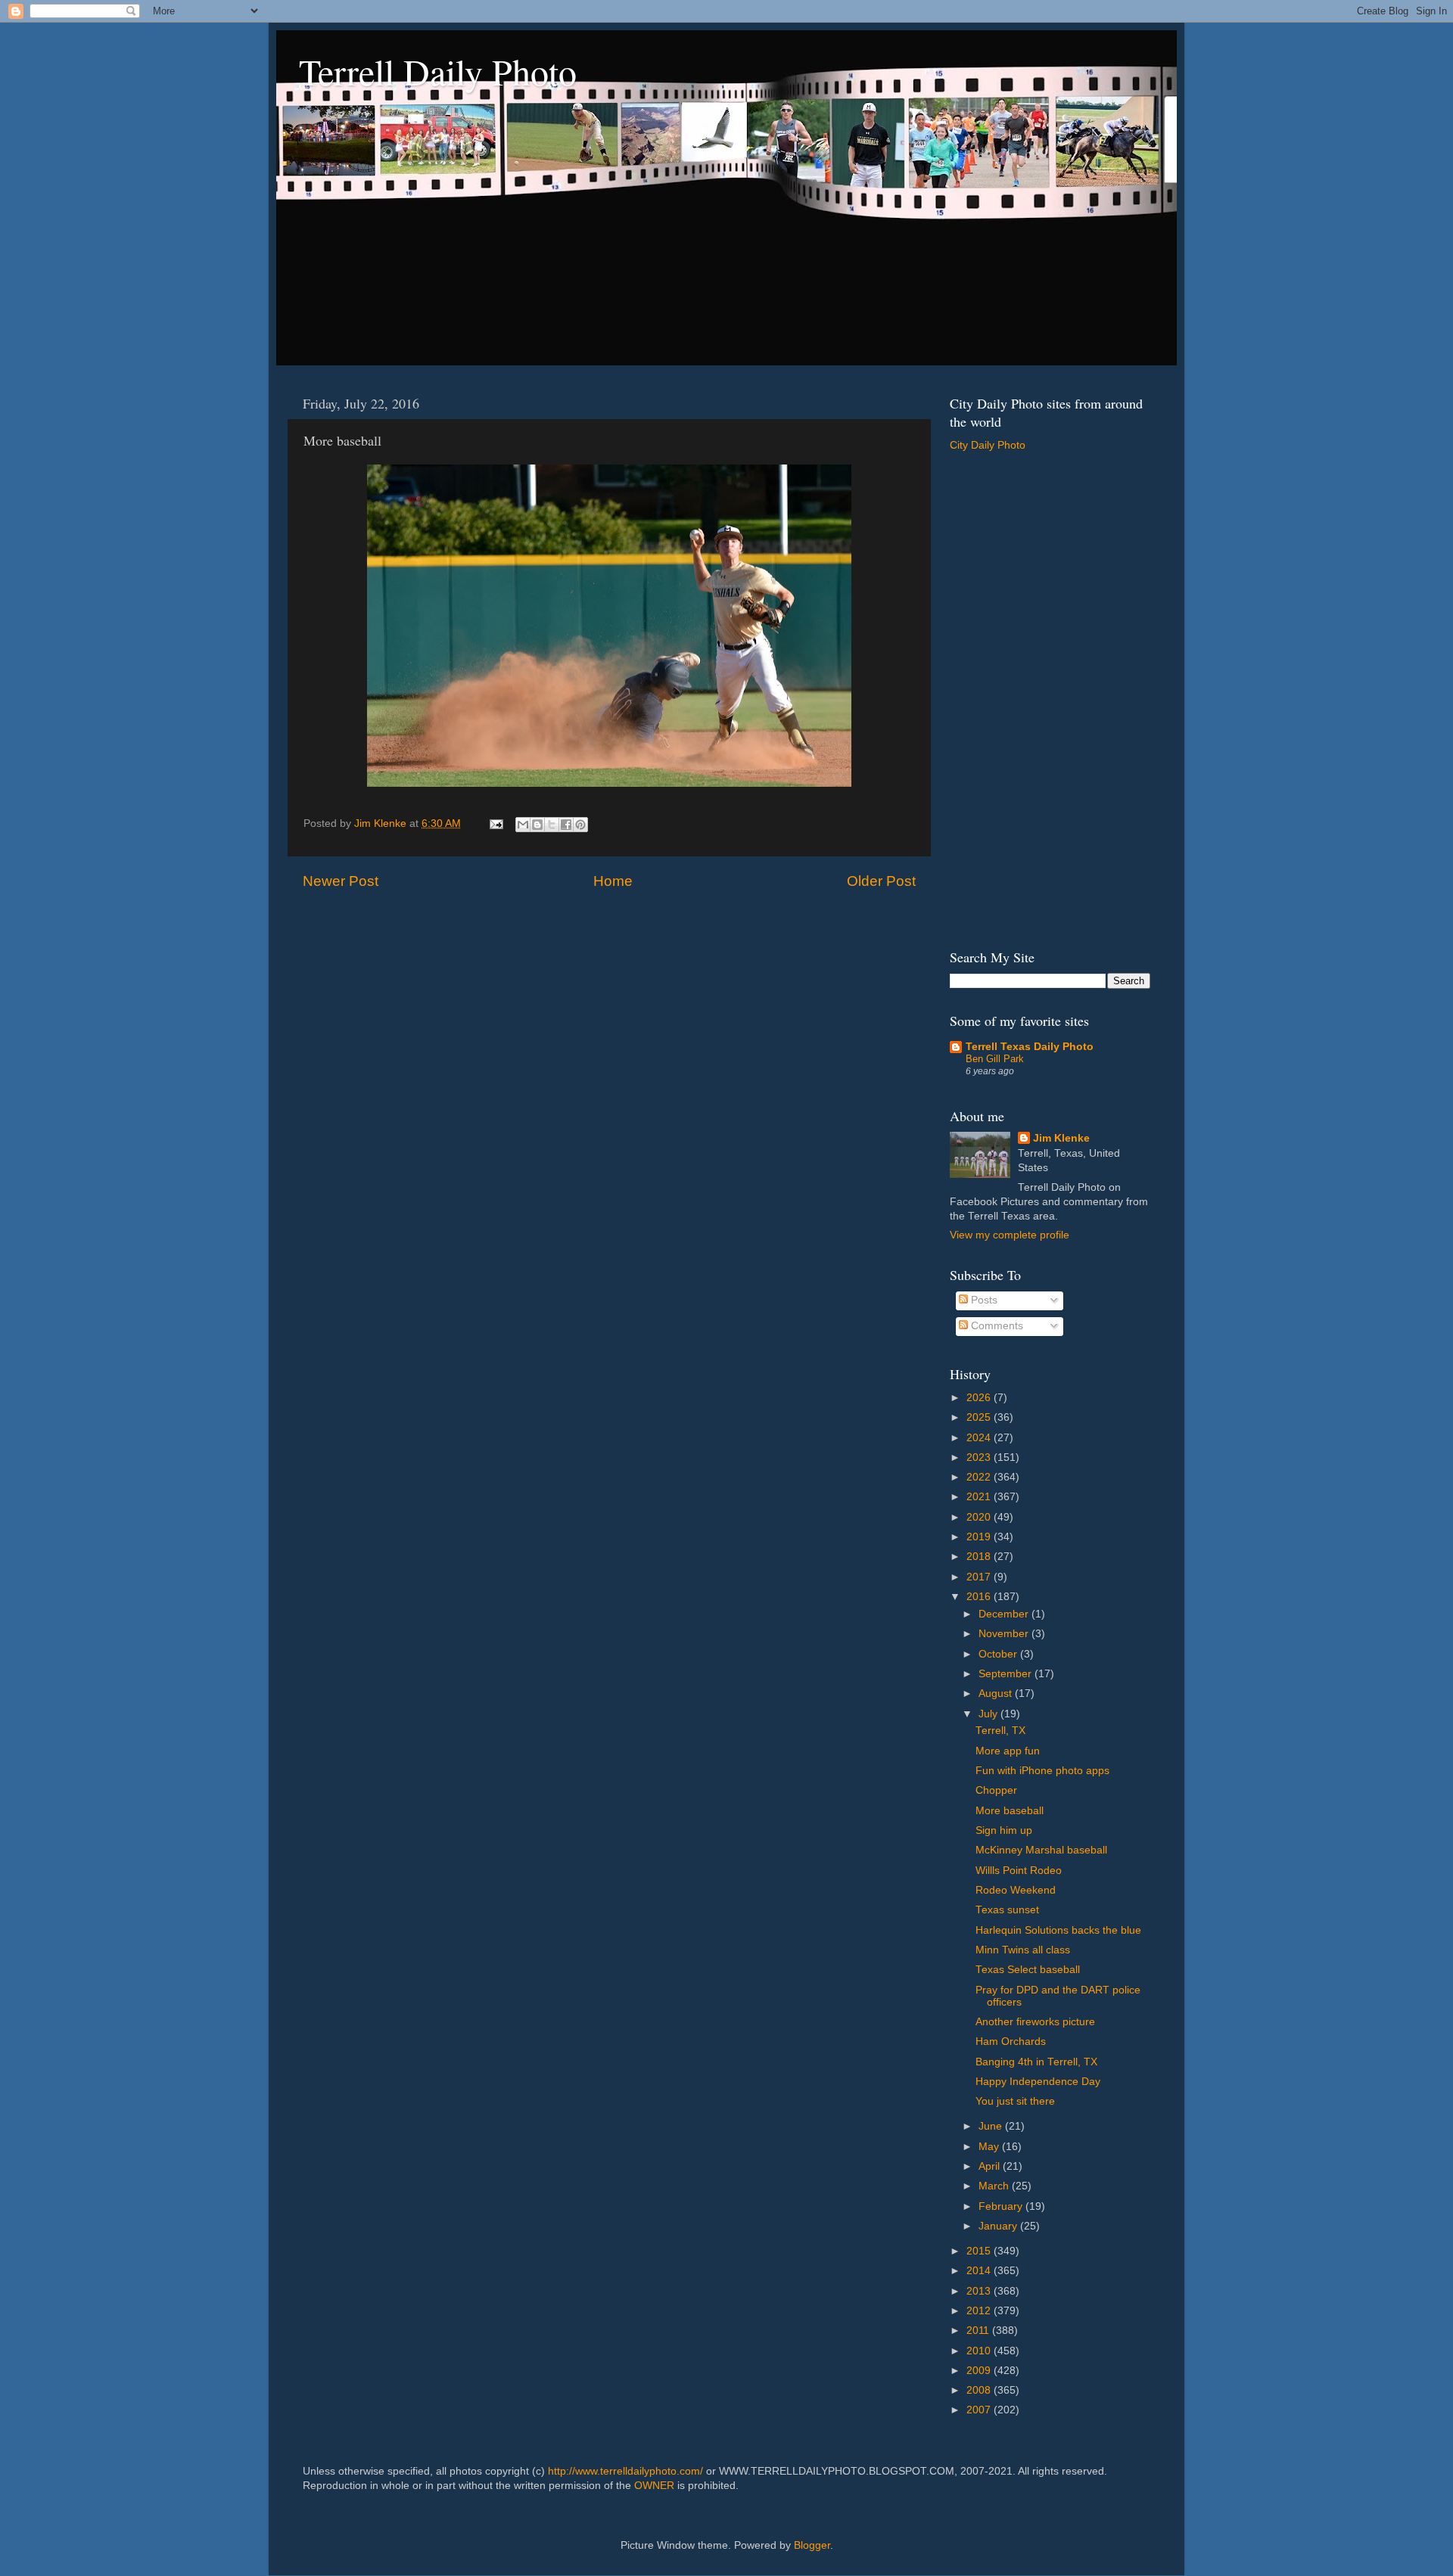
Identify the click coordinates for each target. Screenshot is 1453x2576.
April (991, 2166)
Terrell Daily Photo (438, 71)
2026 (980, 1398)
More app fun (1008, 1751)
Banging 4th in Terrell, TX (1036, 2062)
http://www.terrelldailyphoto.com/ (625, 2471)
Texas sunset (1007, 1910)
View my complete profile (1010, 1235)
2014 (980, 2271)
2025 (980, 1417)
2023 (980, 1457)
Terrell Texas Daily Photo (1030, 1047)
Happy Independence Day (1038, 2082)
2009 (980, 2371)
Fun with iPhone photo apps (1042, 1771)
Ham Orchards (1011, 2042)
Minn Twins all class (1023, 1950)
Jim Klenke (1061, 1138)
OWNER (654, 2486)
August (997, 1694)
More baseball (1010, 1811)
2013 (980, 2291)
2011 (979, 2331)
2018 (980, 1557)
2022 (980, 1477)
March (995, 2186)
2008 (980, 2390)
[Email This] (523, 825)
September (1007, 1674)
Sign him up (1004, 1830)
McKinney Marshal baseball (1041, 1850)
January (999, 2226)
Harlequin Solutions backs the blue (1058, 1930)
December (1005, 1614)
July (989, 1714)
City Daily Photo (988, 445)
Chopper (996, 1790)
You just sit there (1015, 2101)
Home (613, 881)
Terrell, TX (1000, 1731)
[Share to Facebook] (566, 825)
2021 (980, 1497)
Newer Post (341, 881)
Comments (996, 1326)
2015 (980, 2251)
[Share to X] (552, 825)
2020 (980, 1517)
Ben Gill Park (995, 1059)
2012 (980, 2311)
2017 (980, 1577)
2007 (980, 2410)
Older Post (881, 881)
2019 (980, 1537)
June (992, 2126)
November (1005, 1634)
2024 (980, 1438)
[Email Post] (495, 823)
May (990, 2147)
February (1002, 2206)
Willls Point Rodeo (1019, 1871)
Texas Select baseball (1028, 1970)
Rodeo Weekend (1016, 1890)
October (999, 1654)
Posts (983, 1300)
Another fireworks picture (1035, 2022)
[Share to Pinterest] (580, 825)
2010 (980, 2351)
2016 (980, 1597)
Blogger (812, 2545)
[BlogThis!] (537, 825)
